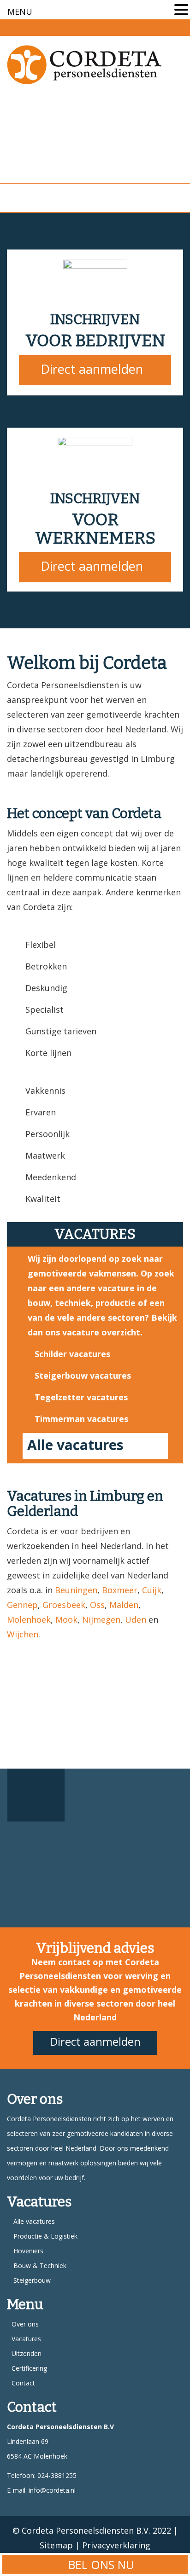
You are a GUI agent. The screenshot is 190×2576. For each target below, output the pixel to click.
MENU (20, 12)
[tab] (36, 1795)
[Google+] (160, 26)
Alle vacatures (75, 1445)
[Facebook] (143, 26)
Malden (124, 1605)
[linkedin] (178, 26)
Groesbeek (64, 1605)
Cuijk (152, 1590)
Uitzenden (27, 2353)
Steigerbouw (32, 2280)
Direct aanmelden (92, 369)
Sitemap (56, 2545)
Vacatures (26, 2339)
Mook (66, 1619)
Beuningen (76, 1590)
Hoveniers (28, 2251)
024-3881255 (56, 2475)
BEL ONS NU (100, 2564)
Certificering (29, 2368)
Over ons (25, 2324)
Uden (136, 1619)
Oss (97, 1605)
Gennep (22, 1605)
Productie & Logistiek (45, 2236)
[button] (181, 11)
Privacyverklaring (116, 2545)
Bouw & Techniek (40, 2266)
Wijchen (23, 1634)
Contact (23, 2383)
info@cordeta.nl (52, 2490)
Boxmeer (120, 1590)
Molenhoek (29, 1619)
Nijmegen (101, 1619)
